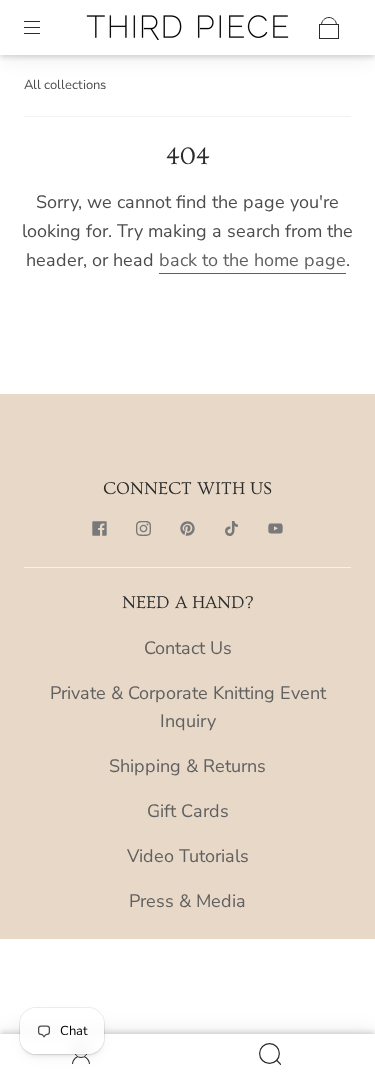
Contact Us (188, 648)
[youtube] (276, 529)
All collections (65, 85)
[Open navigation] (46, 28)
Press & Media (187, 901)
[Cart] (329, 28)
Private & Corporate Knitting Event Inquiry (188, 707)
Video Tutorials (188, 856)
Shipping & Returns (187, 766)
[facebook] (100, 529)
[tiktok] (232, 529)
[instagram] (144, 529)
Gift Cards (188, 811)
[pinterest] (188, 529)
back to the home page (252, 260)
